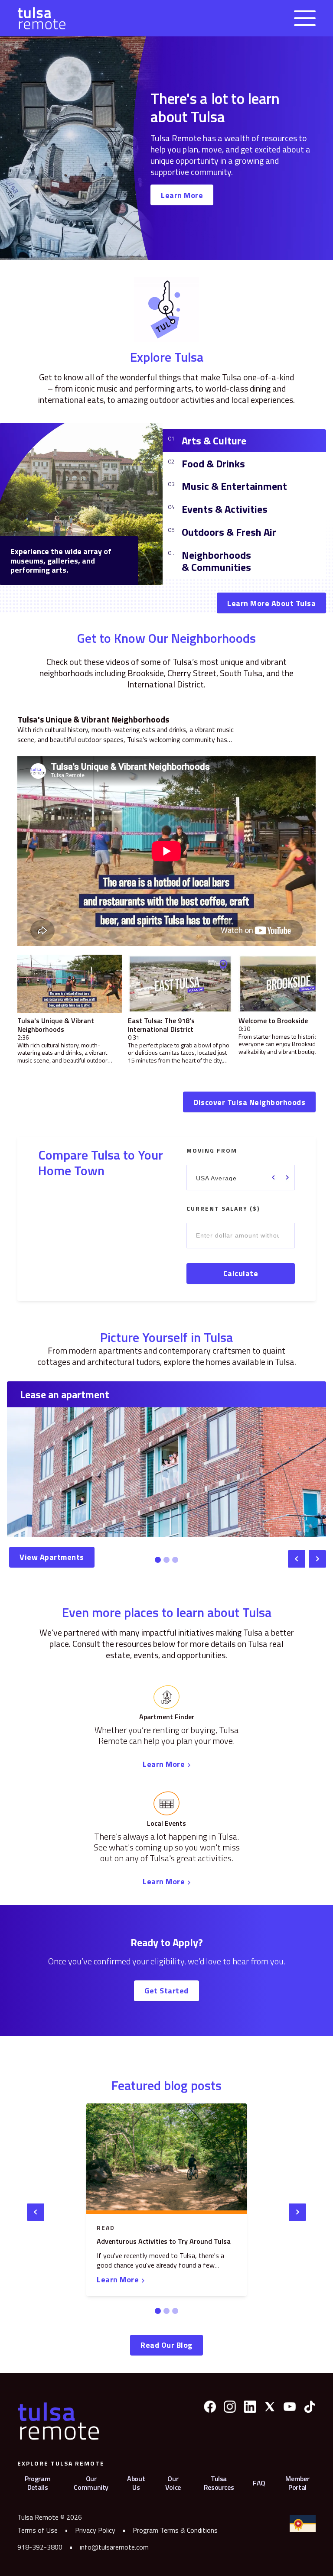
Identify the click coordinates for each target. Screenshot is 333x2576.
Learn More (182, 195)
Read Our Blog (166, 2345)
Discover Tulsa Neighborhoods (249, 1102)
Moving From (212, 1151)
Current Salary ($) (223, 1209)
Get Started (166, 1991)
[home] (42, 18)
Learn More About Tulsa (271, 603)
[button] (305, 18)
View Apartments (52, 1557)
